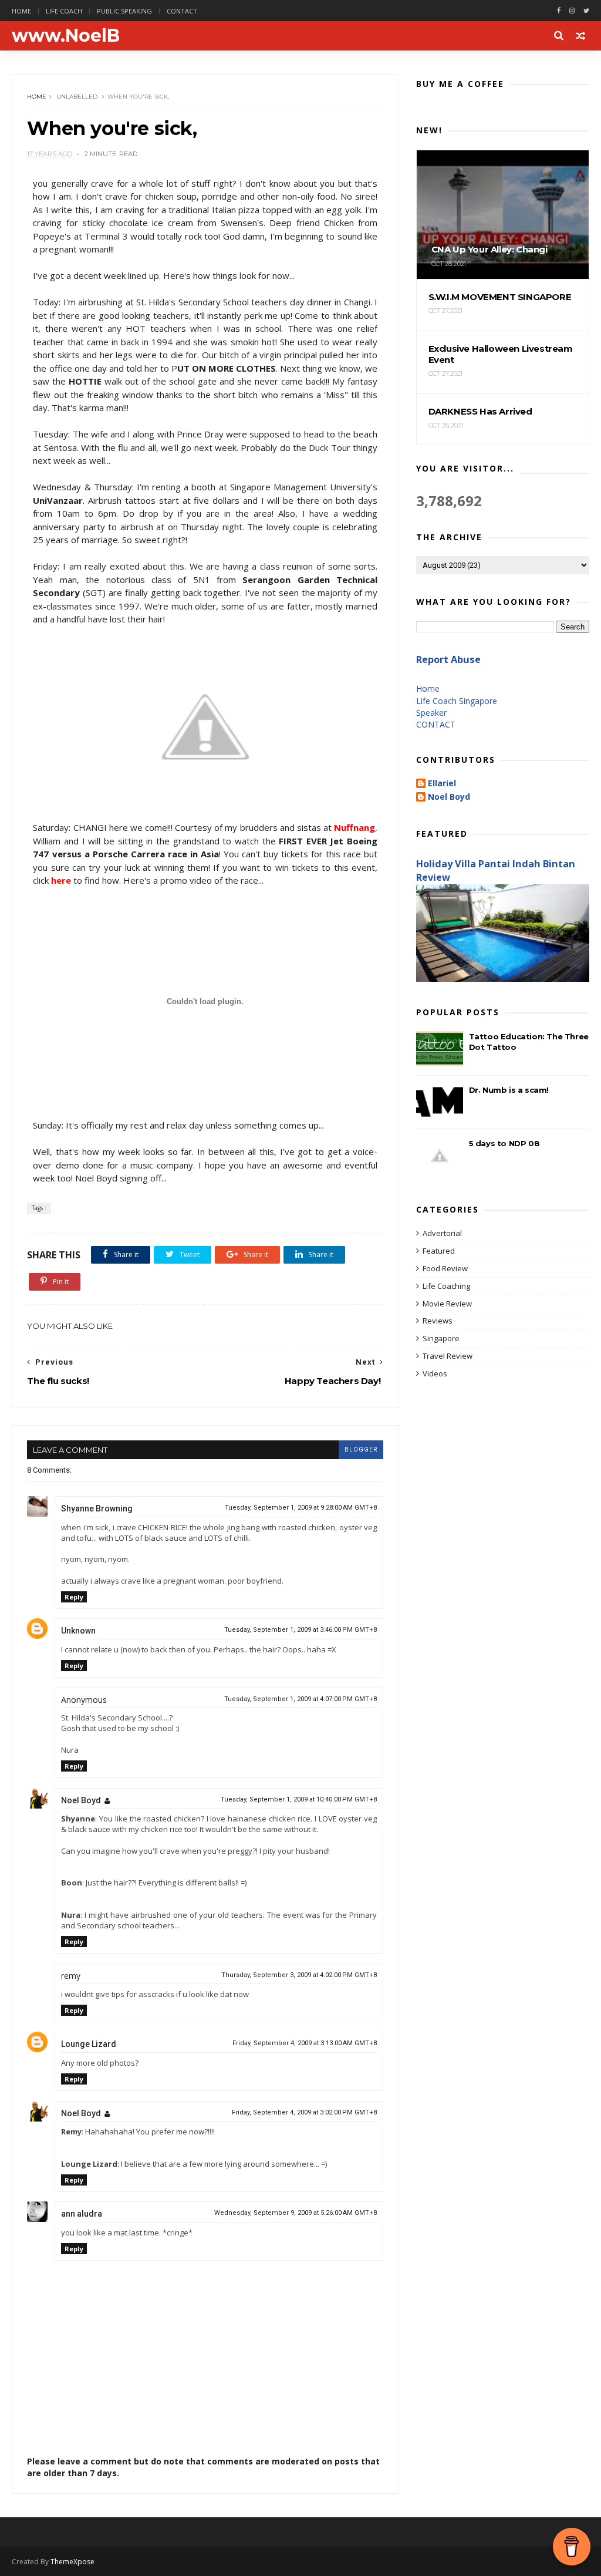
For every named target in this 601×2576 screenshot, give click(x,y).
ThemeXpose (72, 2562)
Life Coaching (446, 1286)
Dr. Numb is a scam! (509, 1090)
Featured (439, 1251)
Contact (182, 11)
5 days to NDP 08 (504, 1143)
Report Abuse (448, 659)
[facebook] (559, 11)
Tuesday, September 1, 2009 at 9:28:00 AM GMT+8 (301, 1508)
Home (21, 11)
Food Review (445, 1268)
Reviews (438, 1321)
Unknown (78, 1631)
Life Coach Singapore (457, 701)
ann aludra (82, 2214)
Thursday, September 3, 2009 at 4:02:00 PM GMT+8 (299, 1975)
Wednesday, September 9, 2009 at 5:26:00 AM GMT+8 (296, 2213)
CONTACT (436, 724)
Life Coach (64, 11)
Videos (435, 1373)
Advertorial (442, 1233)
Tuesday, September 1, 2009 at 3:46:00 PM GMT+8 (300, 1630)
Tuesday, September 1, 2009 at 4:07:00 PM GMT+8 (300, 1699)
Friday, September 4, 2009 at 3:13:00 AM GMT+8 (305, 2043)
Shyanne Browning (97, 1508)
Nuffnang (354, 827)
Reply (74, 1597)
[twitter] (586, 11)
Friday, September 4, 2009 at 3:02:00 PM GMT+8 (304, 2112)
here (61, 880)
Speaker (431, 713)
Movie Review (447, 1304)
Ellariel (442, 784)
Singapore (441, 1338)
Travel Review (448, 1356)
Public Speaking (124, 11)
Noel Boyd (81, 1800)
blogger (361, 1449)
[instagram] (572, 11)
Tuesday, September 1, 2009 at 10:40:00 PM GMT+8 (299, 1799)
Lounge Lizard (89, 2044)
